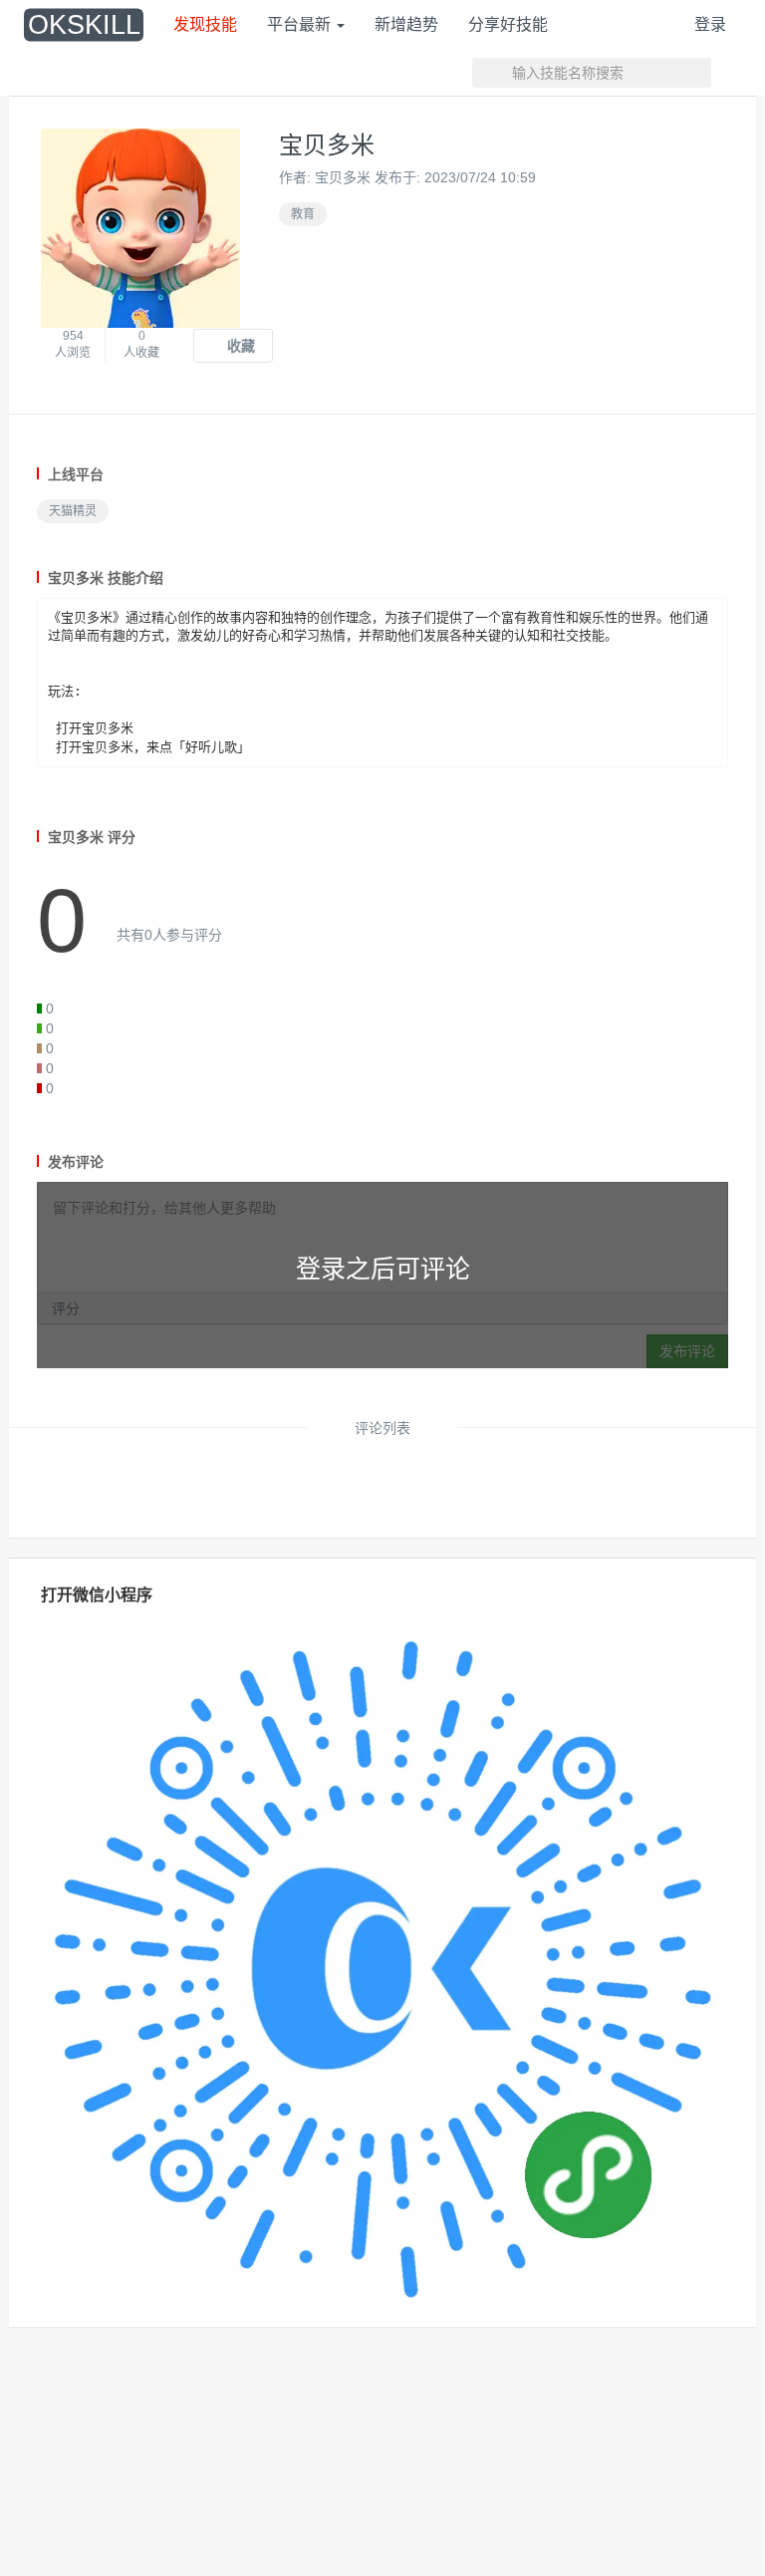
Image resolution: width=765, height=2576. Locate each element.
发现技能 (205, 24)
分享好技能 (508, 24)
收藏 (239, 346)
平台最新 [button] (301, 24)
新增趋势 (406, 24)
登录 (710, 24)
